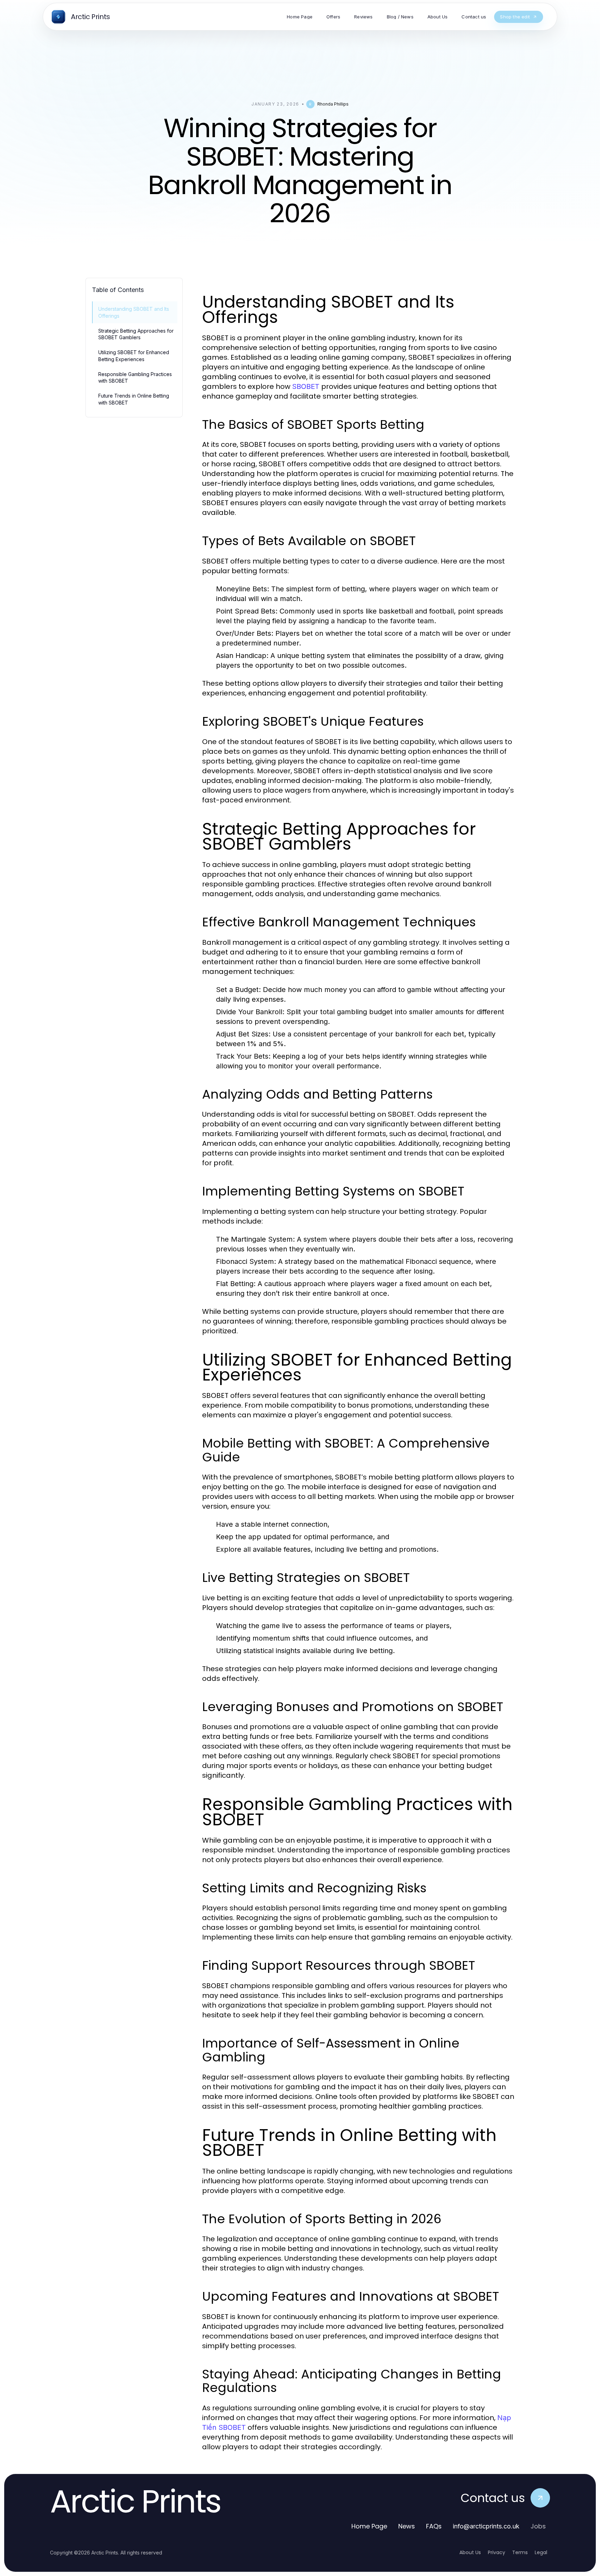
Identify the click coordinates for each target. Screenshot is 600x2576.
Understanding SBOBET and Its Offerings (134, 312)
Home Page (369, 2526)
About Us (470, 2552)
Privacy (497, 2552)
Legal (541, 2552)
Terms (520, 2552)
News (407, 2526)
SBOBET (306, 386)
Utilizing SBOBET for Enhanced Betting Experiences (134, 356)
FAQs (434, 2526)
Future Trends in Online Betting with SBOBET (134, 399)
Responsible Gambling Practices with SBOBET (135, 377)
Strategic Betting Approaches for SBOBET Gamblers (136, 334)
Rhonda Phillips (333, 104)
